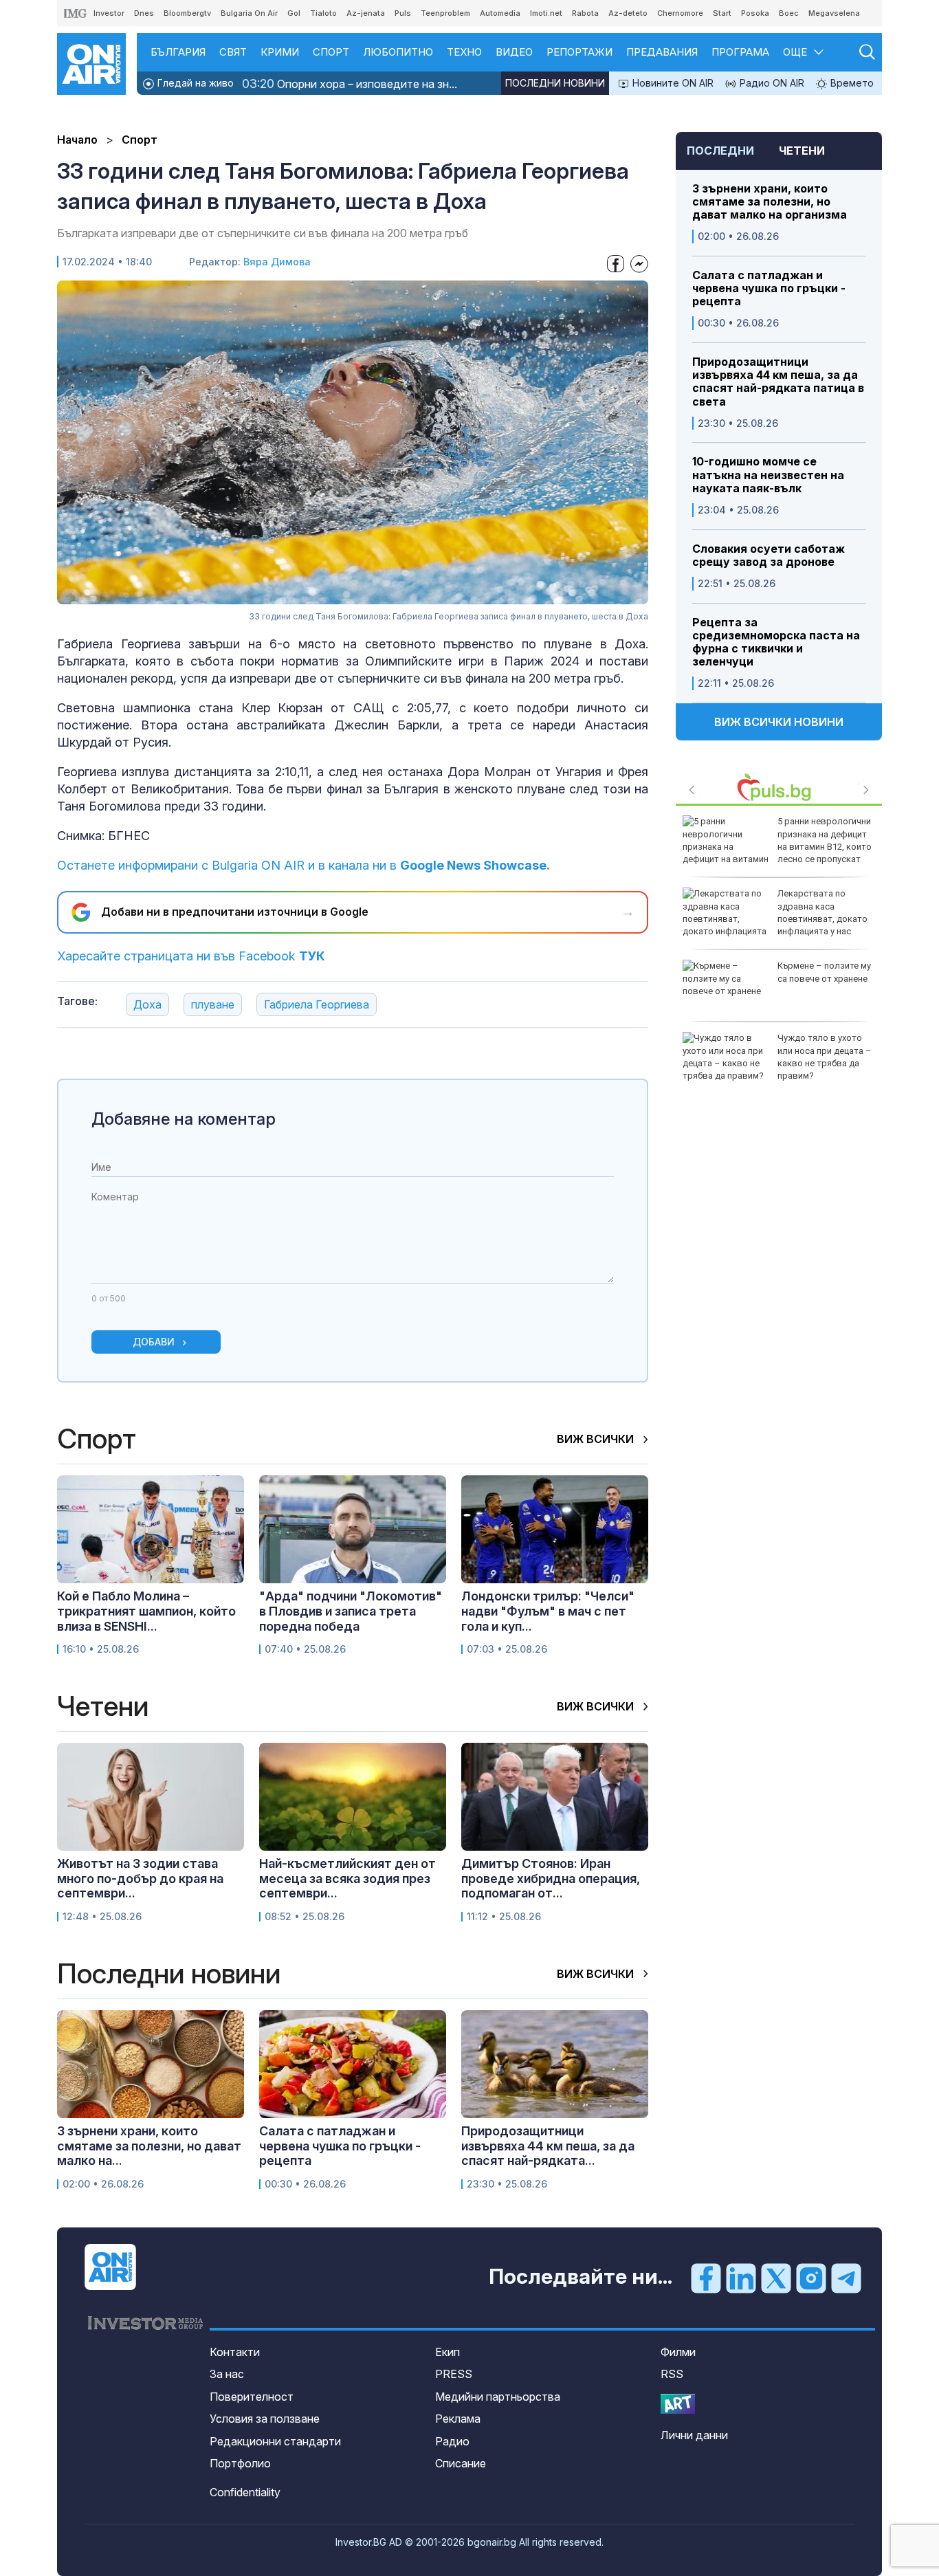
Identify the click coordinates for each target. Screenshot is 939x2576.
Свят (233, 52)
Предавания (662, 52)
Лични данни (694, 2435)
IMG (76, 13)
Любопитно (398, 52)
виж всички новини (779, 722)
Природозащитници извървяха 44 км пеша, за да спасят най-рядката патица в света (778, 382)
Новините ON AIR (672, 83)
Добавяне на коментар (184, 1119)
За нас (227, 2374)
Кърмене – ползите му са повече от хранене (824, 972)
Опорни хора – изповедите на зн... (350, 84)
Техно (464, 52)
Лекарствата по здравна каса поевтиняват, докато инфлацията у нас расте (775, 918)
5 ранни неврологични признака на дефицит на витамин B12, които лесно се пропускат (825, 840)
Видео (514, 52)
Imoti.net (546, 13)
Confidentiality (245, 2492)
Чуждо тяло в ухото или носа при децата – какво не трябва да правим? (825, 1057)
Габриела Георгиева (317, 1004)
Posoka (755, 13)
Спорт (331, 52)
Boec (789, 13)
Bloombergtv (187, 13)
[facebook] (706, 2278)
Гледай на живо (194, 83)
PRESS (454, 2374)
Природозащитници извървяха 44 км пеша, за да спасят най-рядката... (548, 2146)
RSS (672, 2374)
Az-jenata (366, 13)
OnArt (678, 2404)
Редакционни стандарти (275, 2441)
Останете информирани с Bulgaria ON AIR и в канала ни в (303, 865)
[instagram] (811, 2278)
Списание (461, 2463)
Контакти (235, 2352)
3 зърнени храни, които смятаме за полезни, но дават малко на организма (770, 202)
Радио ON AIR (771, 83)
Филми (678, 2352)
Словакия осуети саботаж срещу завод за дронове (769, 555)
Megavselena (834, 13)
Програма (740, 52)
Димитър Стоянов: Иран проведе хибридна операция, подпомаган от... (551, 1878)
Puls (403, 13)
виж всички (597, 1439)
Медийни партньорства (498, 2397)
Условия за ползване (265, 2419)
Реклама (458, 2419)
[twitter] (776, 2278)
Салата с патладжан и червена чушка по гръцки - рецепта (769, 288)
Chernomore (680, 13)
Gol (294, 13)
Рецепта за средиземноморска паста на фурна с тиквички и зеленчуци (776, 642)
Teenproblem (445, 13)
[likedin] (741, 2278)
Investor (109, 13)
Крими (280, 52)
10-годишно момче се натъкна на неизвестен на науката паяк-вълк (768, 475)
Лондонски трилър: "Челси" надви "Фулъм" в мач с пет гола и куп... (548, 1611)
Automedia (500, 13)
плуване (213, 1004)
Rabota (585, 13)
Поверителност (252, 2397)
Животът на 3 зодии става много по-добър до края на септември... (140, 1878)
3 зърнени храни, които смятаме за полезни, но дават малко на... (149, 2146)
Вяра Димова (277, 262)
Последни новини (555, 83)
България (178, 52)
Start (722, 13)
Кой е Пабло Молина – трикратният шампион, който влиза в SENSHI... (146, 1611)
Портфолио (240, 2463)
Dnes (144, 13)
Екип (448, 2352)
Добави (154, 1342)
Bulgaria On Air (249, 13)
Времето (851, 83)
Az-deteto (628, 13)
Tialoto (323, 13)
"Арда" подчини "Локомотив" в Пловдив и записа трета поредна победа (351, 1611)
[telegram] (846, 2278)
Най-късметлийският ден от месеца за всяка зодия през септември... (347, 1878)
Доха (147, 1004)
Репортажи (579, 52)
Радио (452, 2441)
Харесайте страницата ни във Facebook (191, 956)
